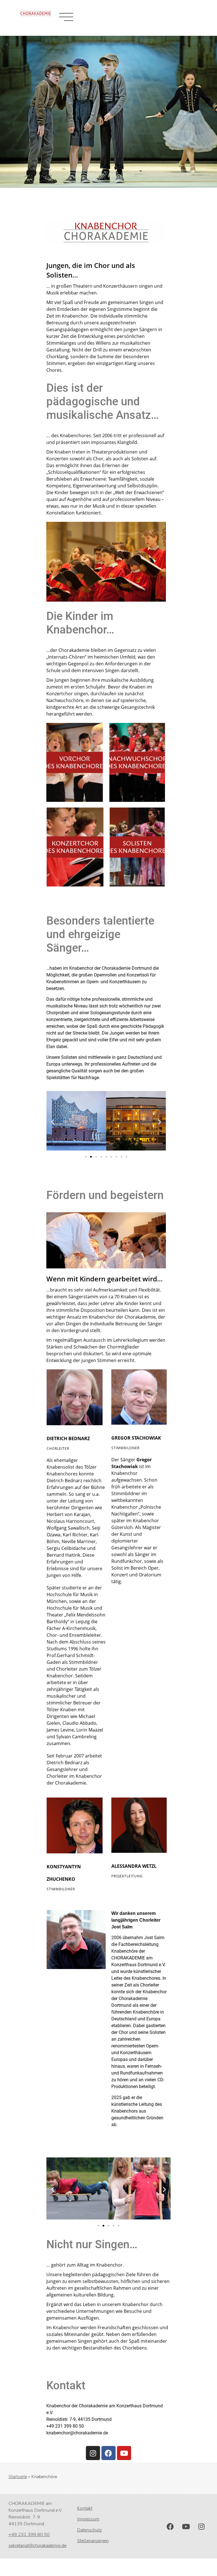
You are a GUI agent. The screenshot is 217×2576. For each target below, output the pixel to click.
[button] (53, 1122)
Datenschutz (89, 2530)
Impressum (88, 2519)
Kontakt (85, 2508)
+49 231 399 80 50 (29, 2535)
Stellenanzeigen (93, 2541)
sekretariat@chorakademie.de (37, 2546)
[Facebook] (108, 2453)
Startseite (18, 2477)
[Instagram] (93, 2453)
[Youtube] (124, 2453)
